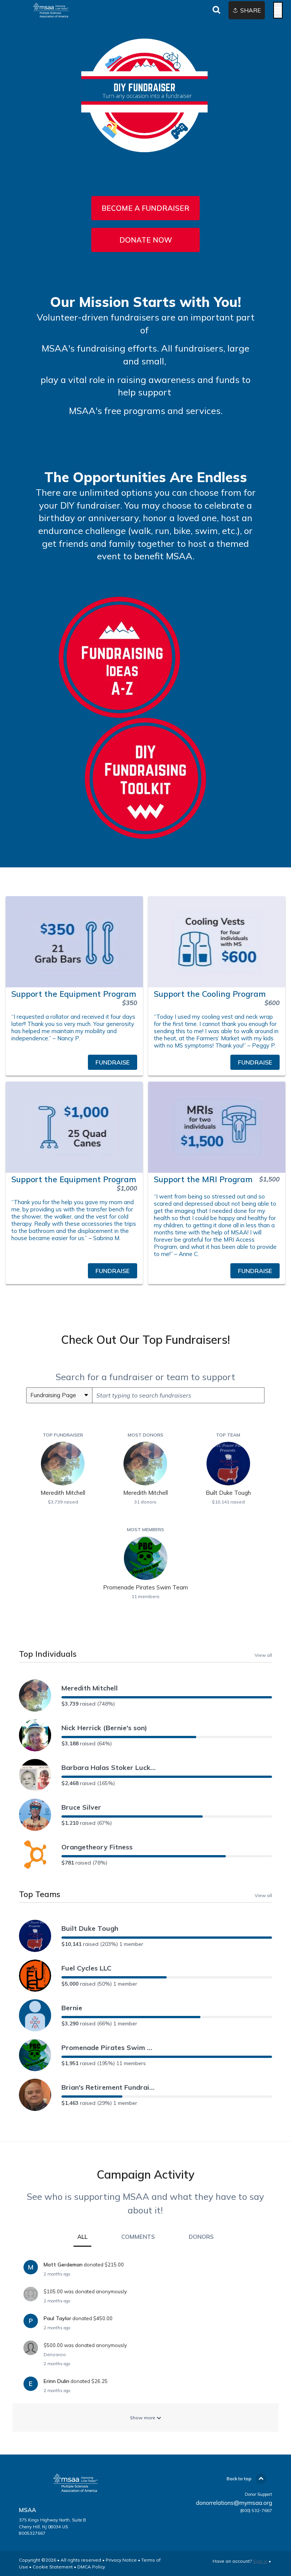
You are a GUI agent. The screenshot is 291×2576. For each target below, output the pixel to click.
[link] (74, 1062)
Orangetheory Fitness (97, 1847)
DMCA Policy (91, 2567)
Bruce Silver (81, 1807)
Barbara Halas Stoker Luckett (109, 1767)
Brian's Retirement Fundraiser (109, 2087)
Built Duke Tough (90, 1928)
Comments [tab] (138, 2237)
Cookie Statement (53, 2567)
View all (263, 1655)
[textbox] (178, 1395)
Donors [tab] (201, 2237)
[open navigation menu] (278, 10)
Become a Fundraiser (145, 208)
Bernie (72, 2008)
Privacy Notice (121, 2560)
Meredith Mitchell (90, 1688)
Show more (143, 2418)
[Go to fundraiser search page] (216, 10)
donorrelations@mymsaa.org (234, 2503)
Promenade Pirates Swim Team (109, 2048)
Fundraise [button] (113, 1062)
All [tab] (82, 2237)
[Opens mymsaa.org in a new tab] (119, 712)
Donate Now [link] (146, 240)
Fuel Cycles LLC (86, 1968)
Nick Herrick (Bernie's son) (104, 1728)
